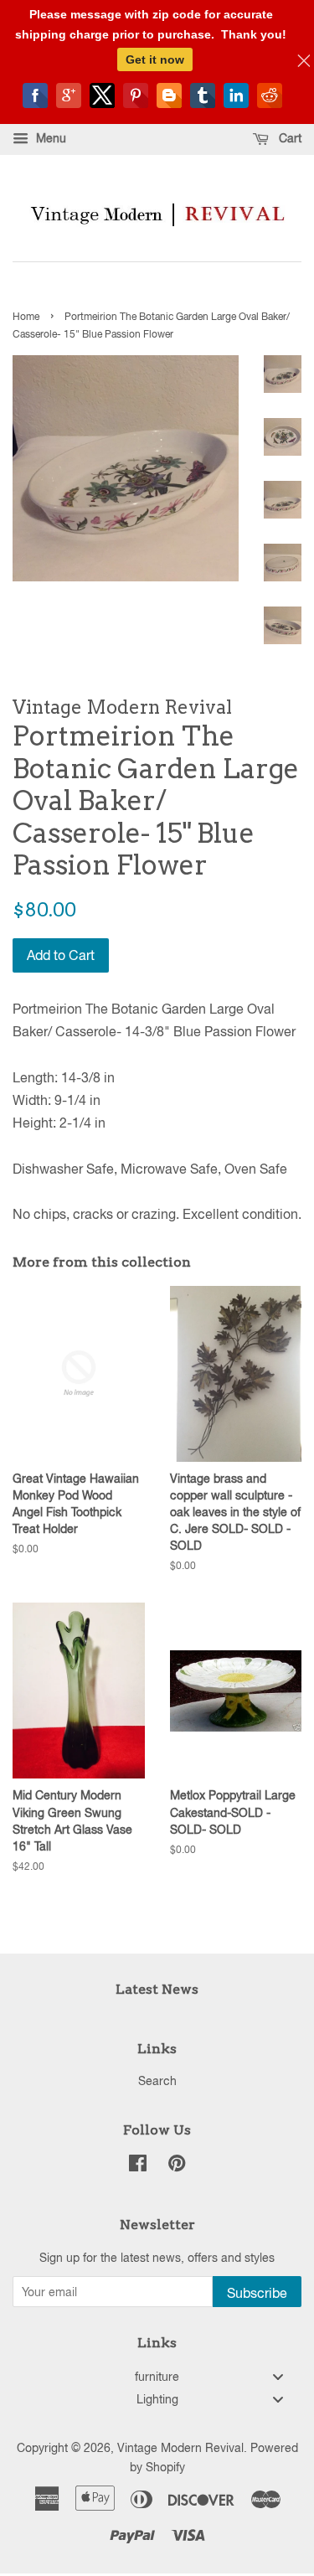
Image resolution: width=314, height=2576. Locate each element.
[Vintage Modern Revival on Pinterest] (177, 2166)
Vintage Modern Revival (180, 2448)
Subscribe (257, 2293)
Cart (288, 138)
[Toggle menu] (278, 2376)
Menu (49, 138)
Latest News (157, 1989)
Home (26, 317)
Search (157, 2081)
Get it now (155, 59)
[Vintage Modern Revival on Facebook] (138, 2166)
